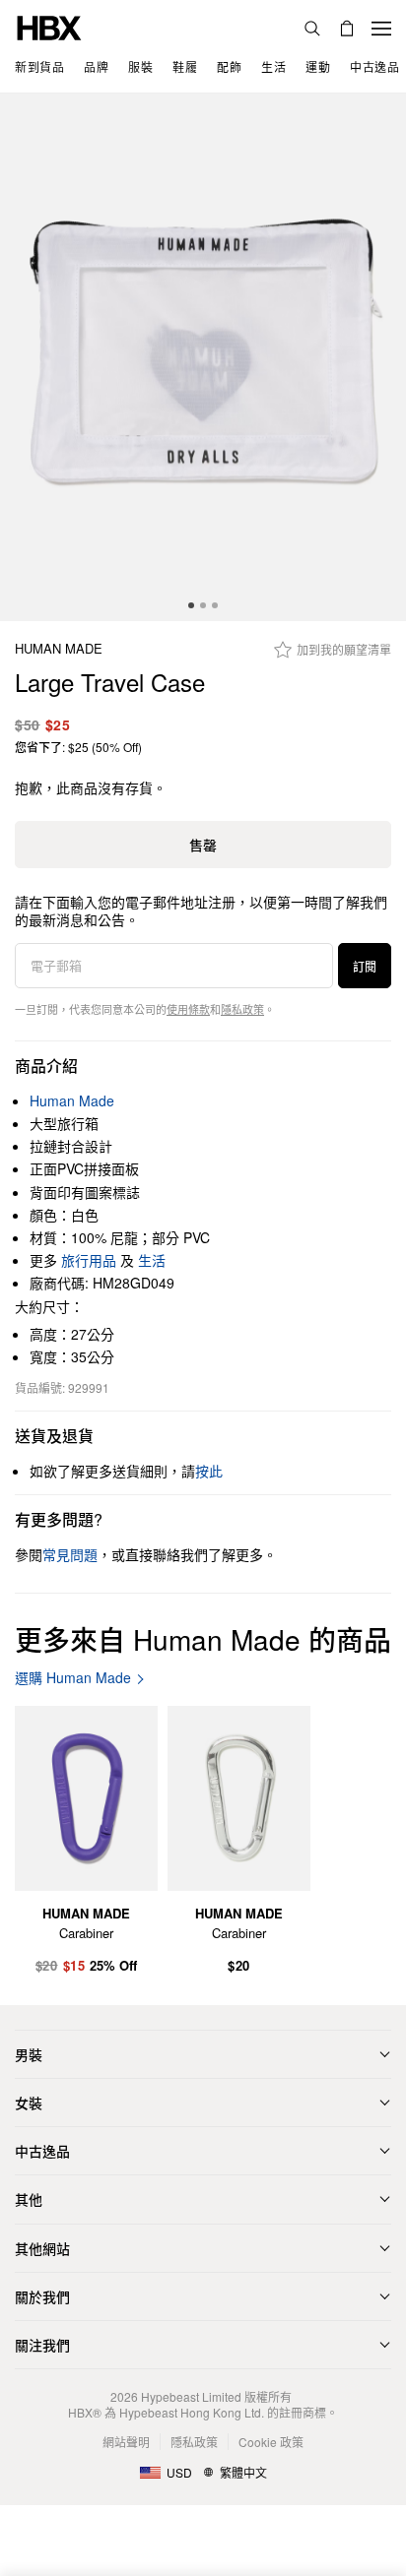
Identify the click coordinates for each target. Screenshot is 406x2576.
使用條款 (188, 1009)
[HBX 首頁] (49, 26)
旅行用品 (89, 1260)
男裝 (29, 2054)
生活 (152, 1260)
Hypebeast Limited (191, 2396)
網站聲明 (126, 2442)
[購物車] (347, 29)
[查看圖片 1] (203, 357)
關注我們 (42, 2345)
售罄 (203, 845)
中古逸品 (42, 2151)
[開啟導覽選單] (381, 29)
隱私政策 (242, 1009)
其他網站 (42, 2248)
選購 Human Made (73, 1678)
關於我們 (42, 2296)
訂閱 (365, 966)
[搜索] (312, 29)
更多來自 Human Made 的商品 (203, 1639)
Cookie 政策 (271, 2442)
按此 (209, 1471)
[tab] (191, 605)
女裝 (29, 2103)
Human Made (59, 649)
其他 (29, 2199)
